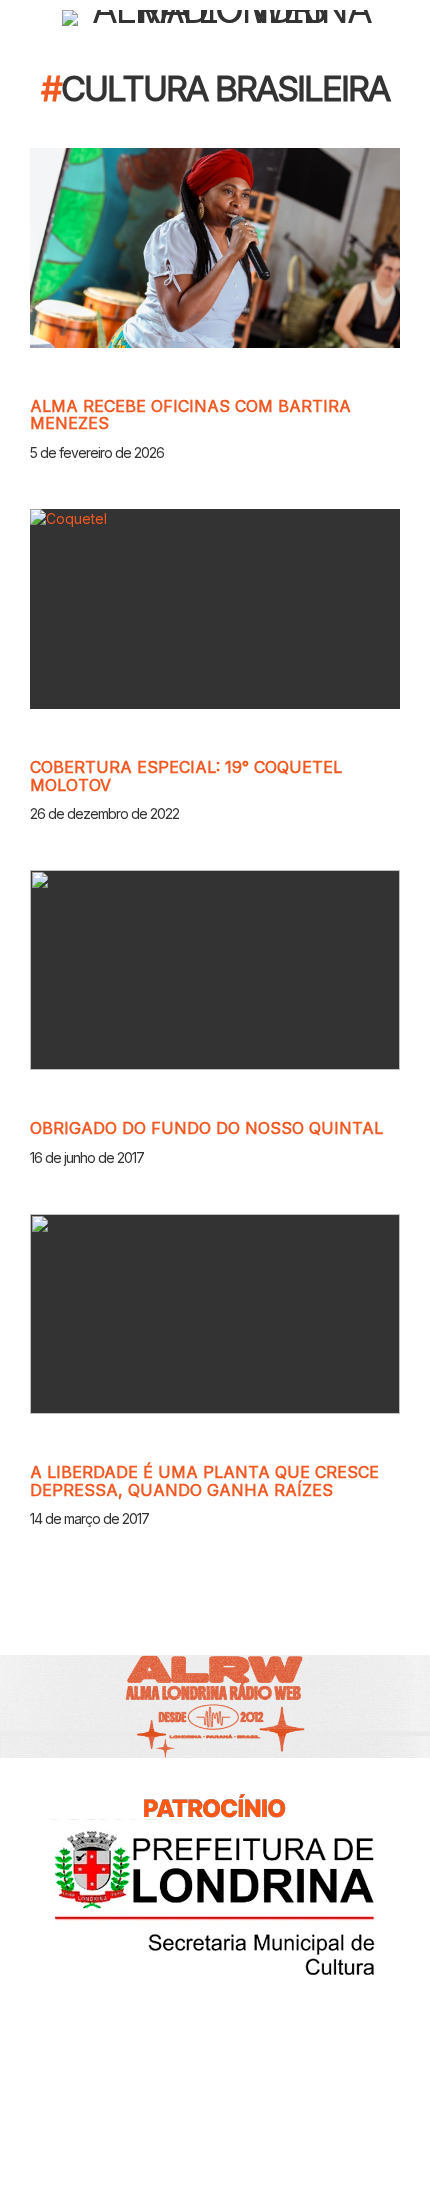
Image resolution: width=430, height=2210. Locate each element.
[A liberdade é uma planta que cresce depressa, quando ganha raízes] (215, 1314)
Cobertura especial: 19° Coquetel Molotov (186, 776)
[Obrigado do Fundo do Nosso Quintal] (215, 970)
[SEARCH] (412, 18)
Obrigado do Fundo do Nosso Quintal (206, 1128)
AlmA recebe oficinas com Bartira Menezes (190, 415)
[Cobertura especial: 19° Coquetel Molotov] (215, 609)
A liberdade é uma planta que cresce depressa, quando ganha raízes (204, 1481)
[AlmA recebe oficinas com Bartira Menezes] (215, 248)
